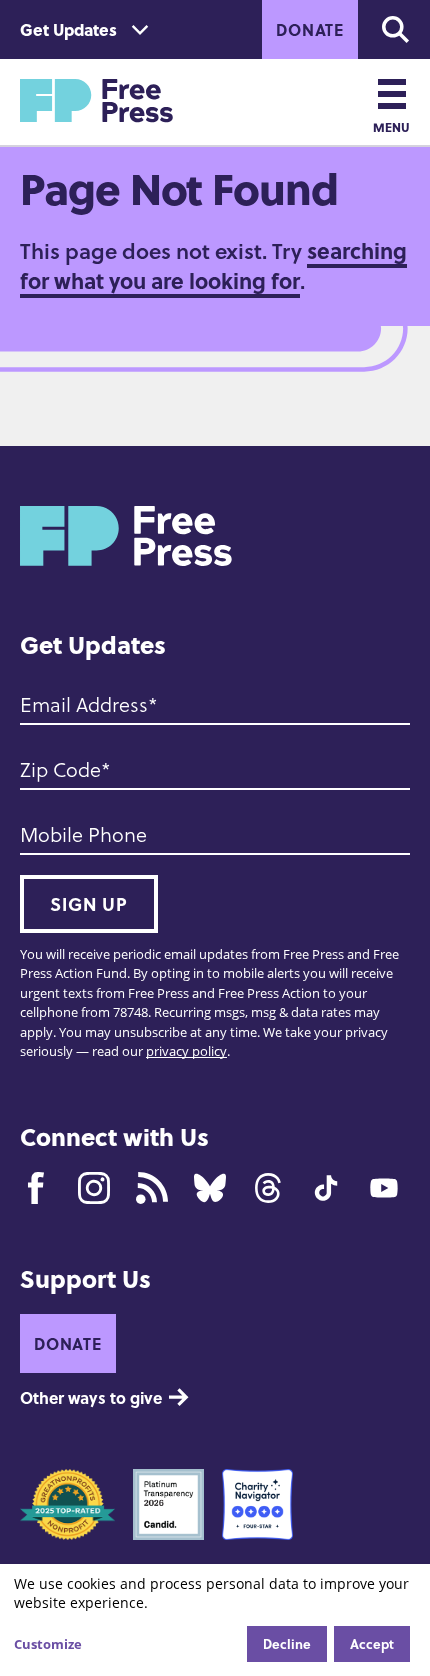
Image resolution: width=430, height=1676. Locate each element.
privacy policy (186, 1051)
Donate (310, 29)
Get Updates (68, 29)
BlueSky (210, 1188)
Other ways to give (91, 1397)
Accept (372, 1643)
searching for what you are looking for (213, 265)
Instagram (94, 1188)
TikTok (326, 1188)
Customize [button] (48, 1644)
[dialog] (215, 1620)
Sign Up (89, 904)
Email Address (84, 704)
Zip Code (60, 769)
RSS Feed (152, 1188)
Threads (268, 1188)
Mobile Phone (83, 834)
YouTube (384, 1188)
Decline (287, 1643)
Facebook (36, 1188)
